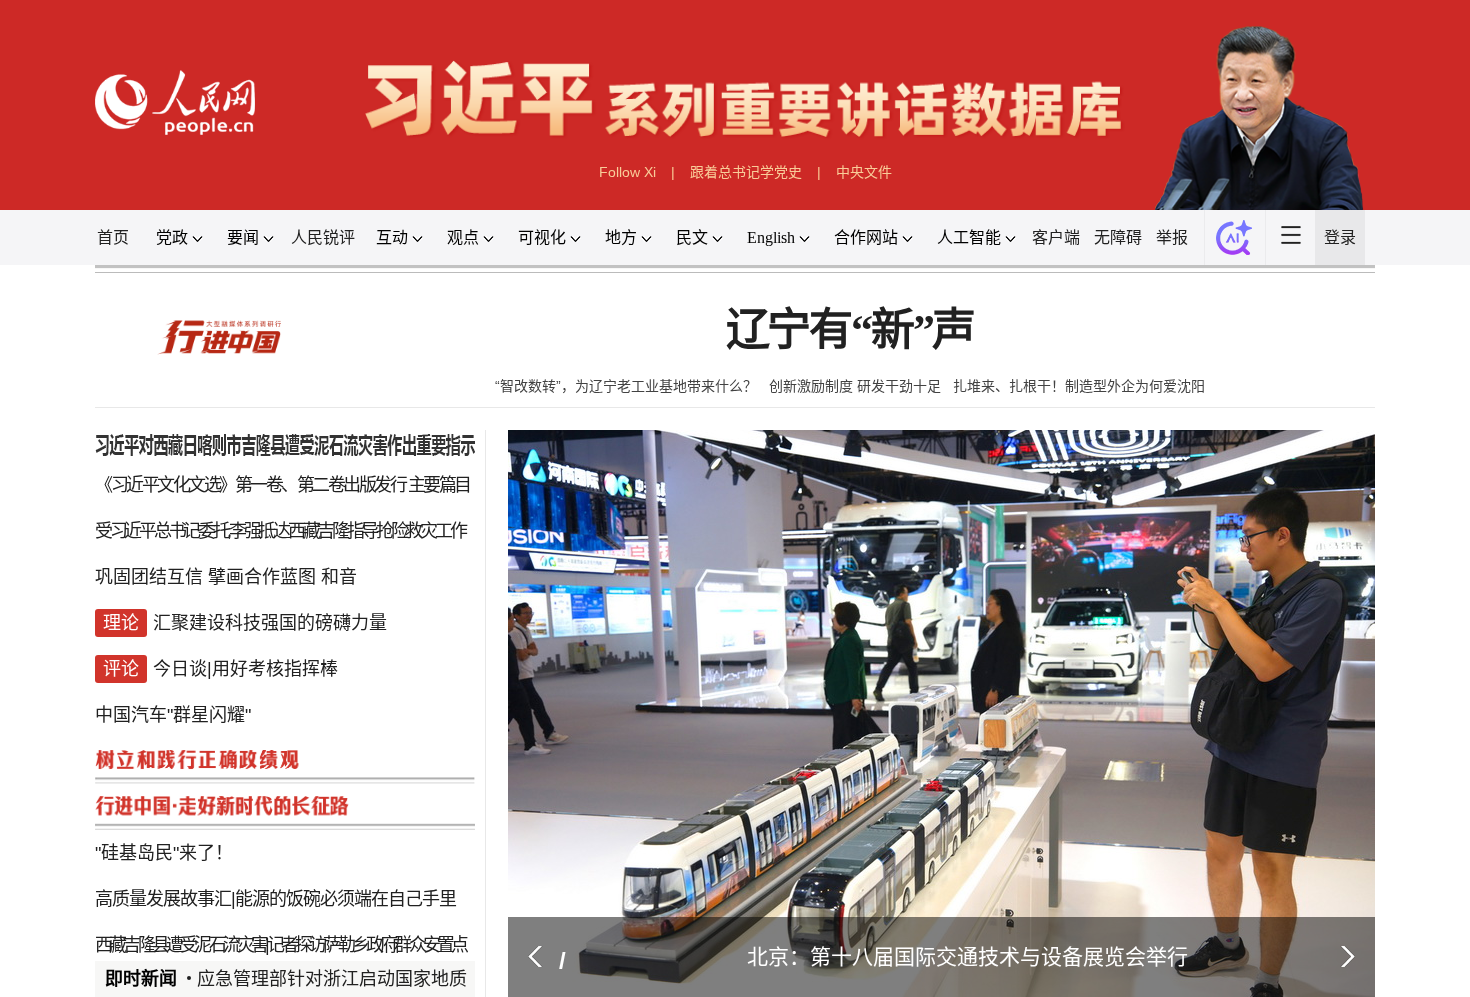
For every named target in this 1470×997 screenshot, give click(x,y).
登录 (1340, 237)
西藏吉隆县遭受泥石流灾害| (181, 892)
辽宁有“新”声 (850, 330)
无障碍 (1118, 237)
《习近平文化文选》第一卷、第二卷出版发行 (250, 492)
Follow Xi (627, 172)
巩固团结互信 (149, 572)
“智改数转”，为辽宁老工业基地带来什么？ (626, 386)
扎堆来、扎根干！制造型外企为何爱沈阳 (1079, 386)
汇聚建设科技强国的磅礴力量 (270, 612)
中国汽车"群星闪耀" (173, 692)
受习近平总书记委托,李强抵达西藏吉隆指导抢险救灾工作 (279, 532)
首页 (113, 237)
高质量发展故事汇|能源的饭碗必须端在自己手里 (275, 852)
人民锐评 (323, 237)
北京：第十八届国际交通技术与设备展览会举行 (967, 956)
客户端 (1056, 237)
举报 (1172, 237)
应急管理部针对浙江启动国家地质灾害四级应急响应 (404, 979)
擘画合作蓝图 (262, 572)
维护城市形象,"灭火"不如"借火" (311, 932)
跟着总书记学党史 (746, 172)
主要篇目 (439, 492)
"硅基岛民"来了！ (164, 812)
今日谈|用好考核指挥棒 (245, 652)
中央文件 (864, 172)
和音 (339, 572)
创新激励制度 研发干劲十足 (855, 386)
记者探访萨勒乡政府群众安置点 (366, 892)
